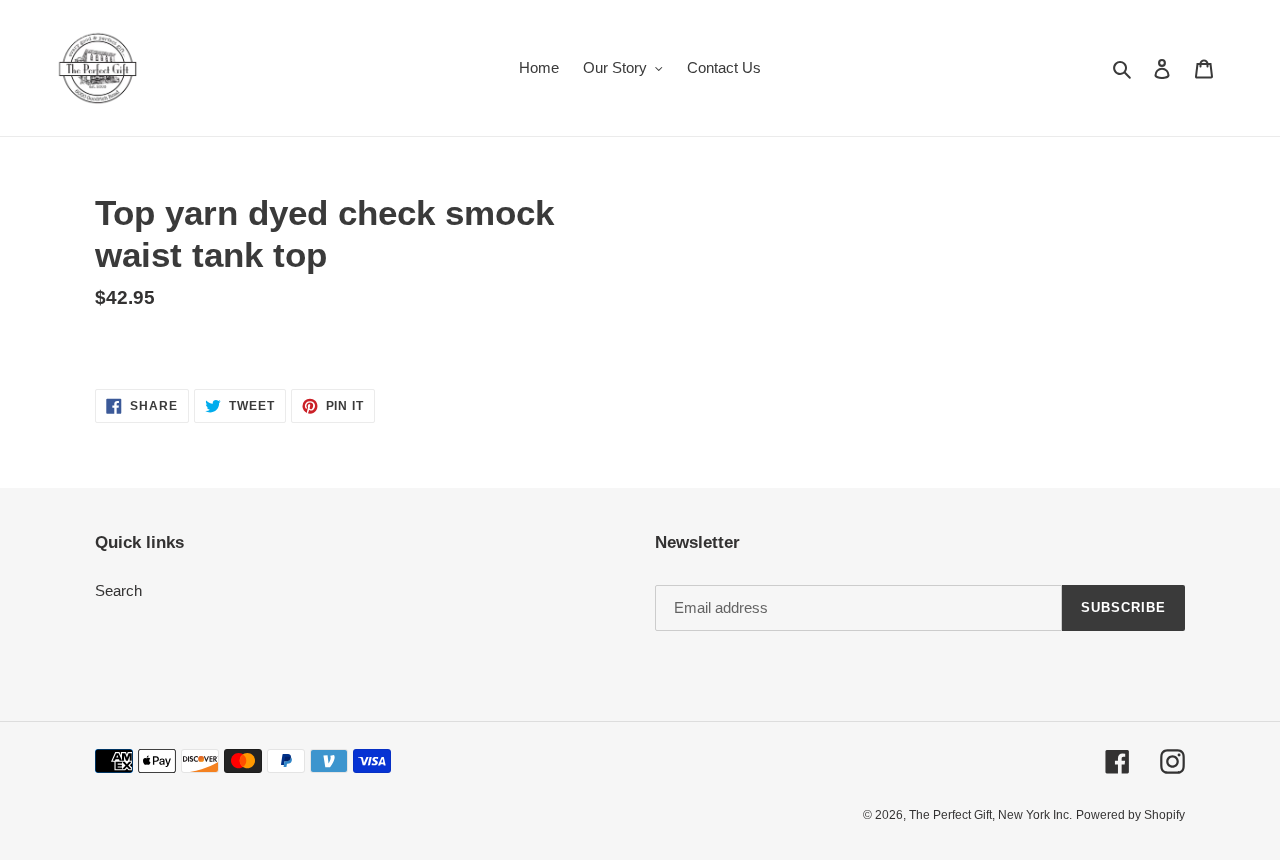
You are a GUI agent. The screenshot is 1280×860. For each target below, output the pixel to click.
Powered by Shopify (1130, 815)
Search (118, 590)
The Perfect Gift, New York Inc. (990, 815)
